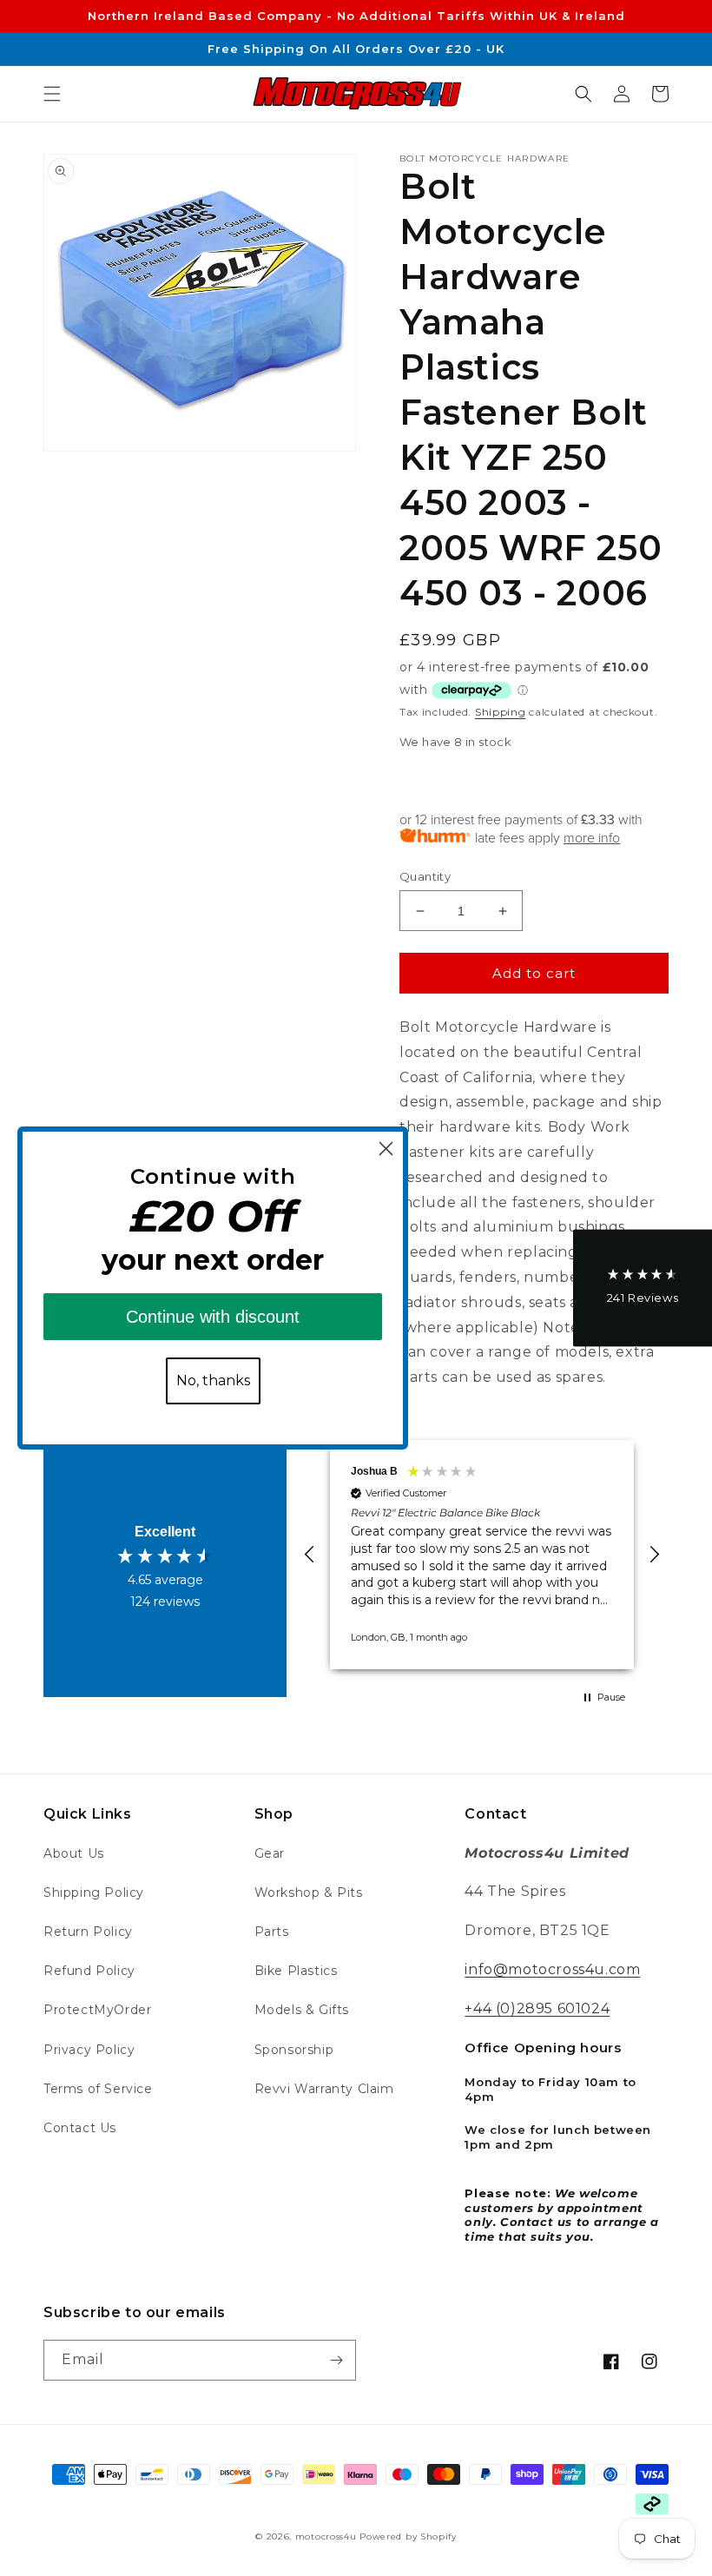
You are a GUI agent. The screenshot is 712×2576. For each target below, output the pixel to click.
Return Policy (88, 1932)
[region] (482, 1555)
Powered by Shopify (408, 2536)
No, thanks (213, 1380)
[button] (52, 94)
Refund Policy (89, 1971)
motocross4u (326, 2536)
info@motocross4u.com (552, 1969)
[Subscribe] (336, 2360)
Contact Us (80, 2128)
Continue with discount (213, 1317)
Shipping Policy (94, 1892)
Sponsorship (294, 2050)
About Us (74, 1853)
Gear (270, 1853)
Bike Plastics (296, 1971)
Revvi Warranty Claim (324, 2089)
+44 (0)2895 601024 (537, 2008)
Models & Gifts (302, 2010)
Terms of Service (98, 2089)
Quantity (425, 876)
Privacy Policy (89, 2050)
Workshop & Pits (309, 1892)
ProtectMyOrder (97, 2010)
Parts (272, 1932)
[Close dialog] (386, 1149)
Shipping (501, 712)
